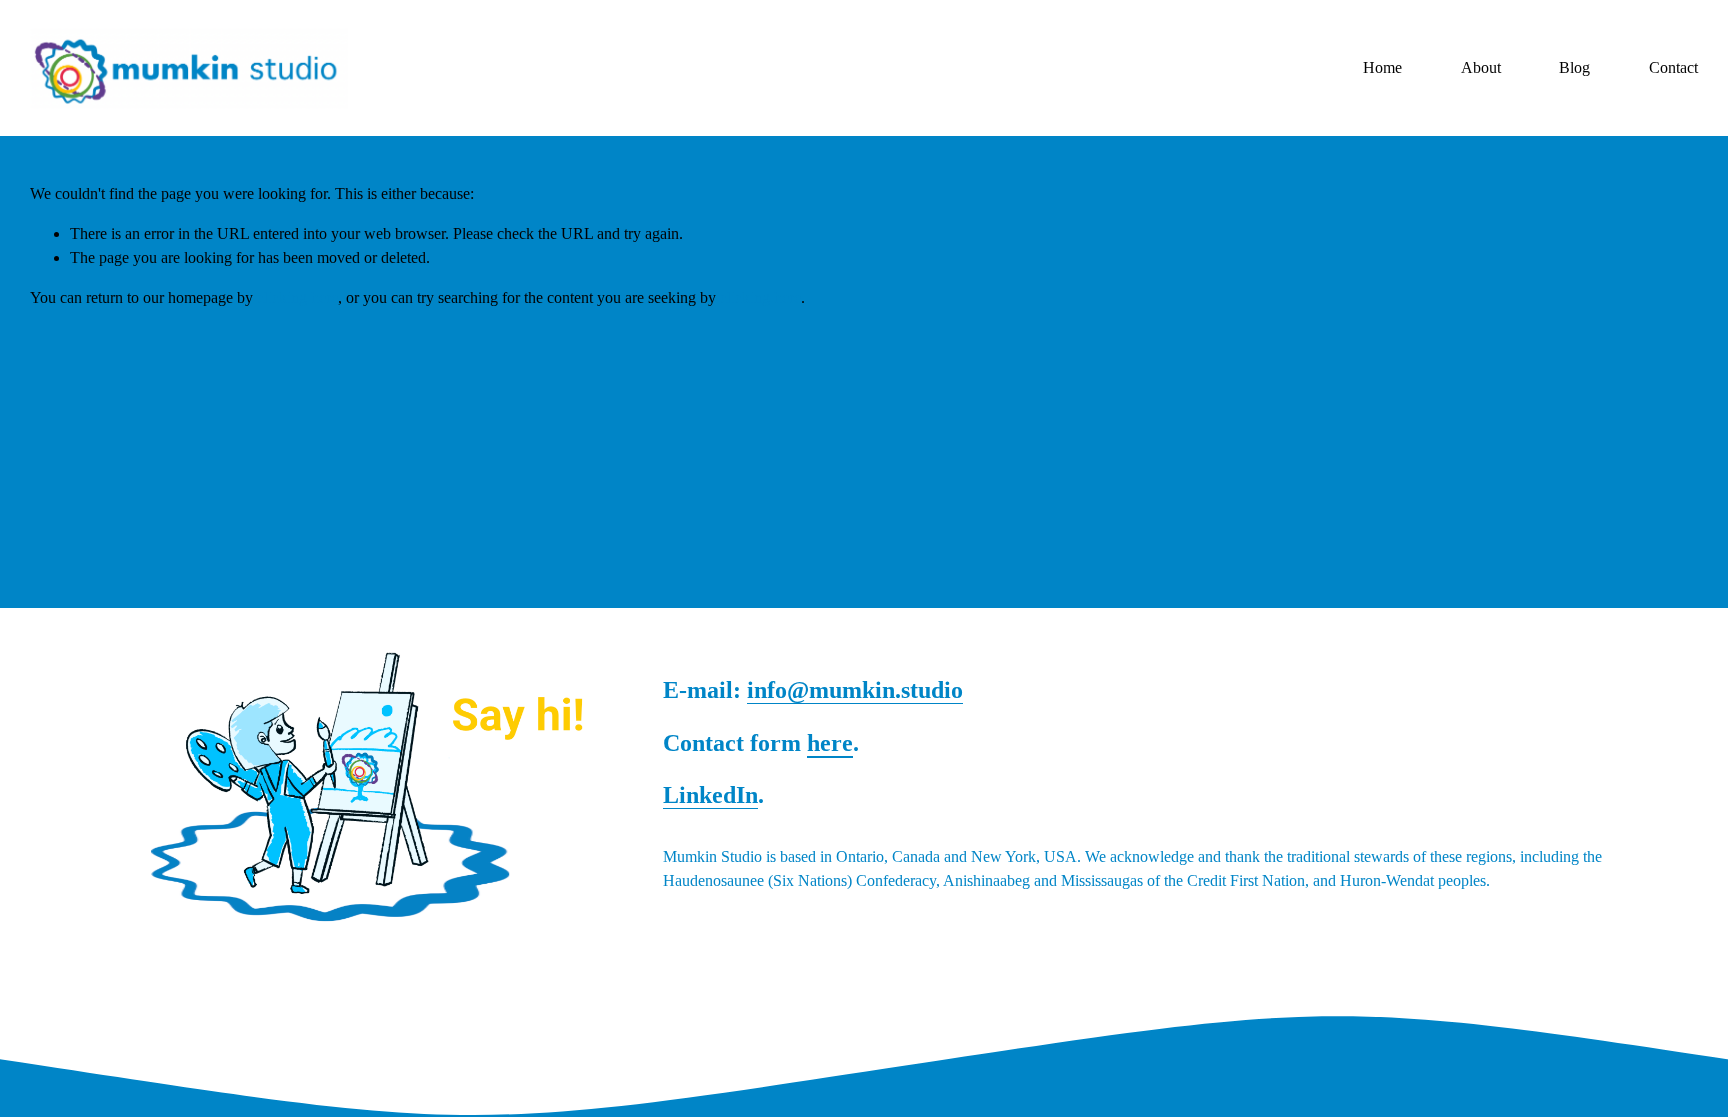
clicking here (297, 297)
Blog (1574, 67)
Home (1382, 67)
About (1481, 67)
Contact (1673, 67)
